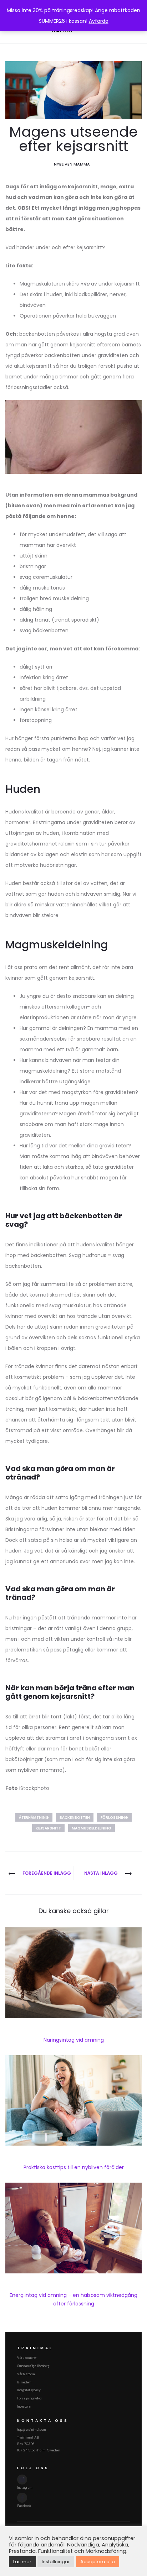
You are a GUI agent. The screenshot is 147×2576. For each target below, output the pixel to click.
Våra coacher (27, 2358)
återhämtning (34, 1818)
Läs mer (22, 2562)
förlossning (114, 1818)
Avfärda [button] (99, 21)
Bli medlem (24, 2382)
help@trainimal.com (31, 2430)
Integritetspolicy (29, 2390)
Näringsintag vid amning (74, 2040)
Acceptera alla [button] (98, 2562)
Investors (24, 2407)
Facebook (24, 2506)
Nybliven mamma (72, 164)
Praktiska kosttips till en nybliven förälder (74, 2167)
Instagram (25, 2488)
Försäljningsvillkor (30, 2398)
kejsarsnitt (48, 1828)
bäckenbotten (75, 1818)
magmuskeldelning (92, 1828)
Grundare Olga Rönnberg (33, 2366)
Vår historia (26, 2374)
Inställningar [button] (56, 2562)
